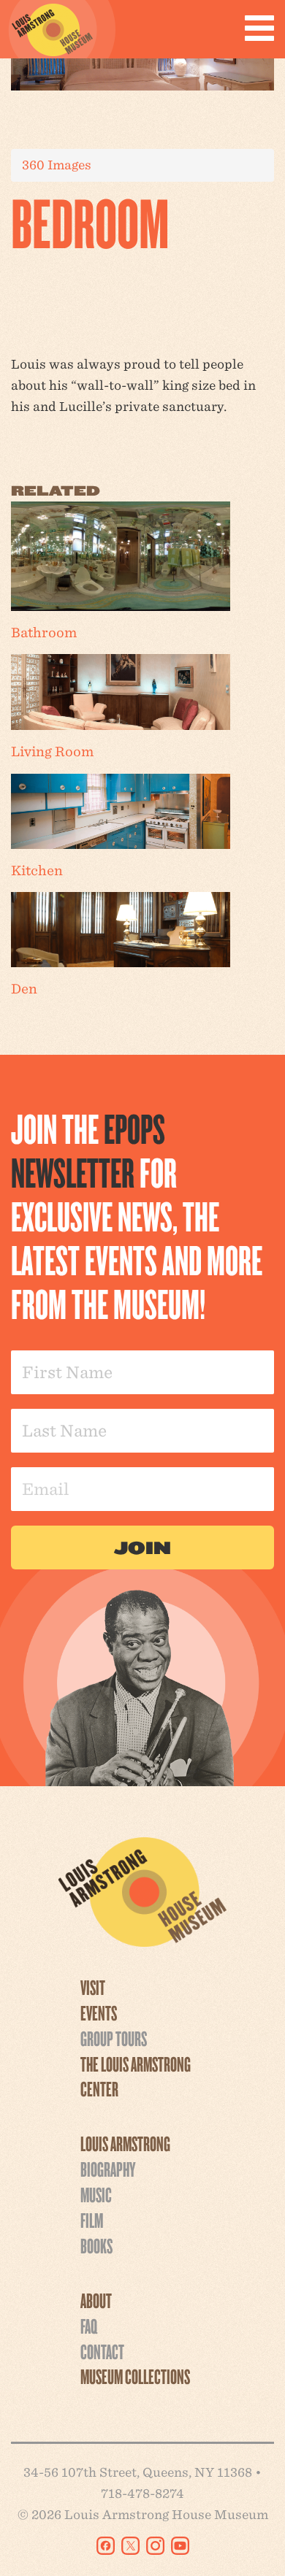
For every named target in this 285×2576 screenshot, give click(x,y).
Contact (102, 2351)
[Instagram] (155, 2546)
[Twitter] (130, 2546)
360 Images (57, 165)
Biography (108, 2169)
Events (99, 2012)
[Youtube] (180, 2546)
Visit (93, 1987)
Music (96, 2194)
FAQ (89, 2326)
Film (92, 2220)
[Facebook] (106, 2546)
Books (96, 2245)
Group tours (114, 2038)
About (96, 2300)
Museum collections (135, 2376)
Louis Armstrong (125, 2143)
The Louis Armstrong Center (136, 2076)
